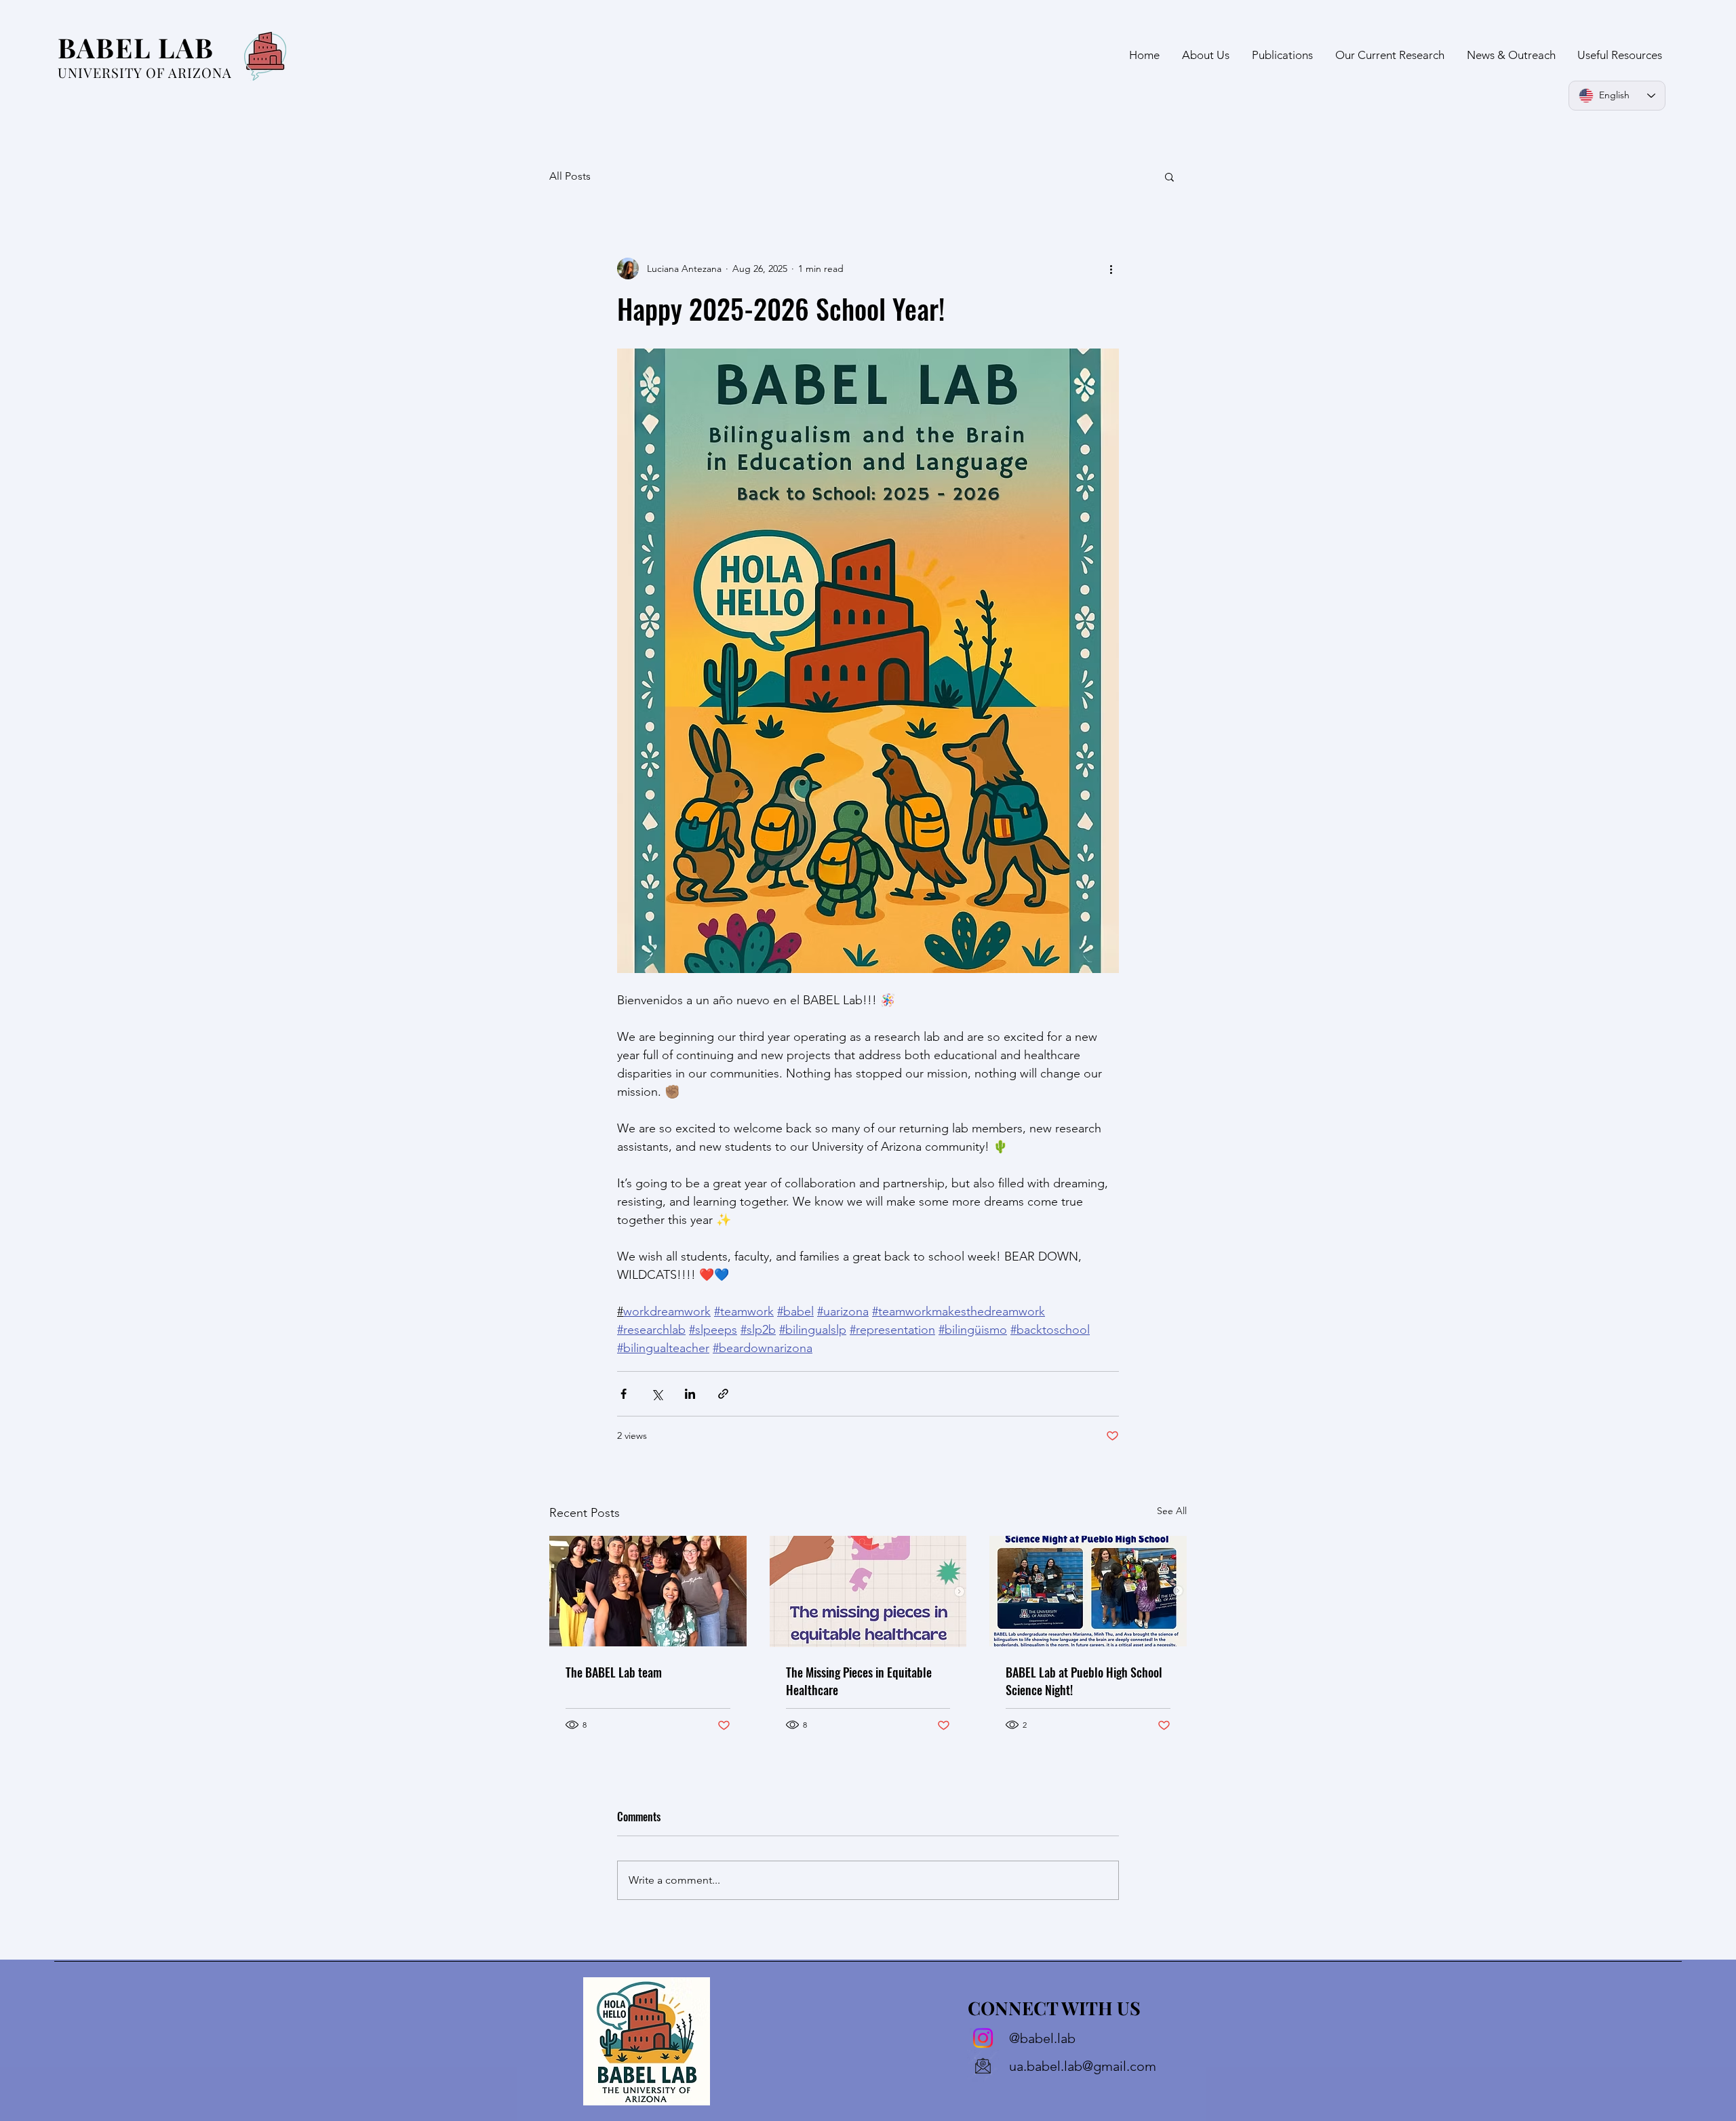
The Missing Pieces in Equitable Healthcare (859, 1681)
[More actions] (1111, 269)
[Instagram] (983, 2038)
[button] (1169, 176)
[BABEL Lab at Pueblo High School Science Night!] (1088, 1591)
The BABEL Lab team (614, 1672)
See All (1172, 1511)
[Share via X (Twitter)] (657, 1394)
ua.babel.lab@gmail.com (1083, 2066)
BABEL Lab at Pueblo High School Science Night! (1084, 1681)
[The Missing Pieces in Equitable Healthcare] (868, 1591)
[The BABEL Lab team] (648, 1591)
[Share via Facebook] (624, 1394)
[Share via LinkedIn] (690, 1394)
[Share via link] (723, 1394)
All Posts (570, 176)
